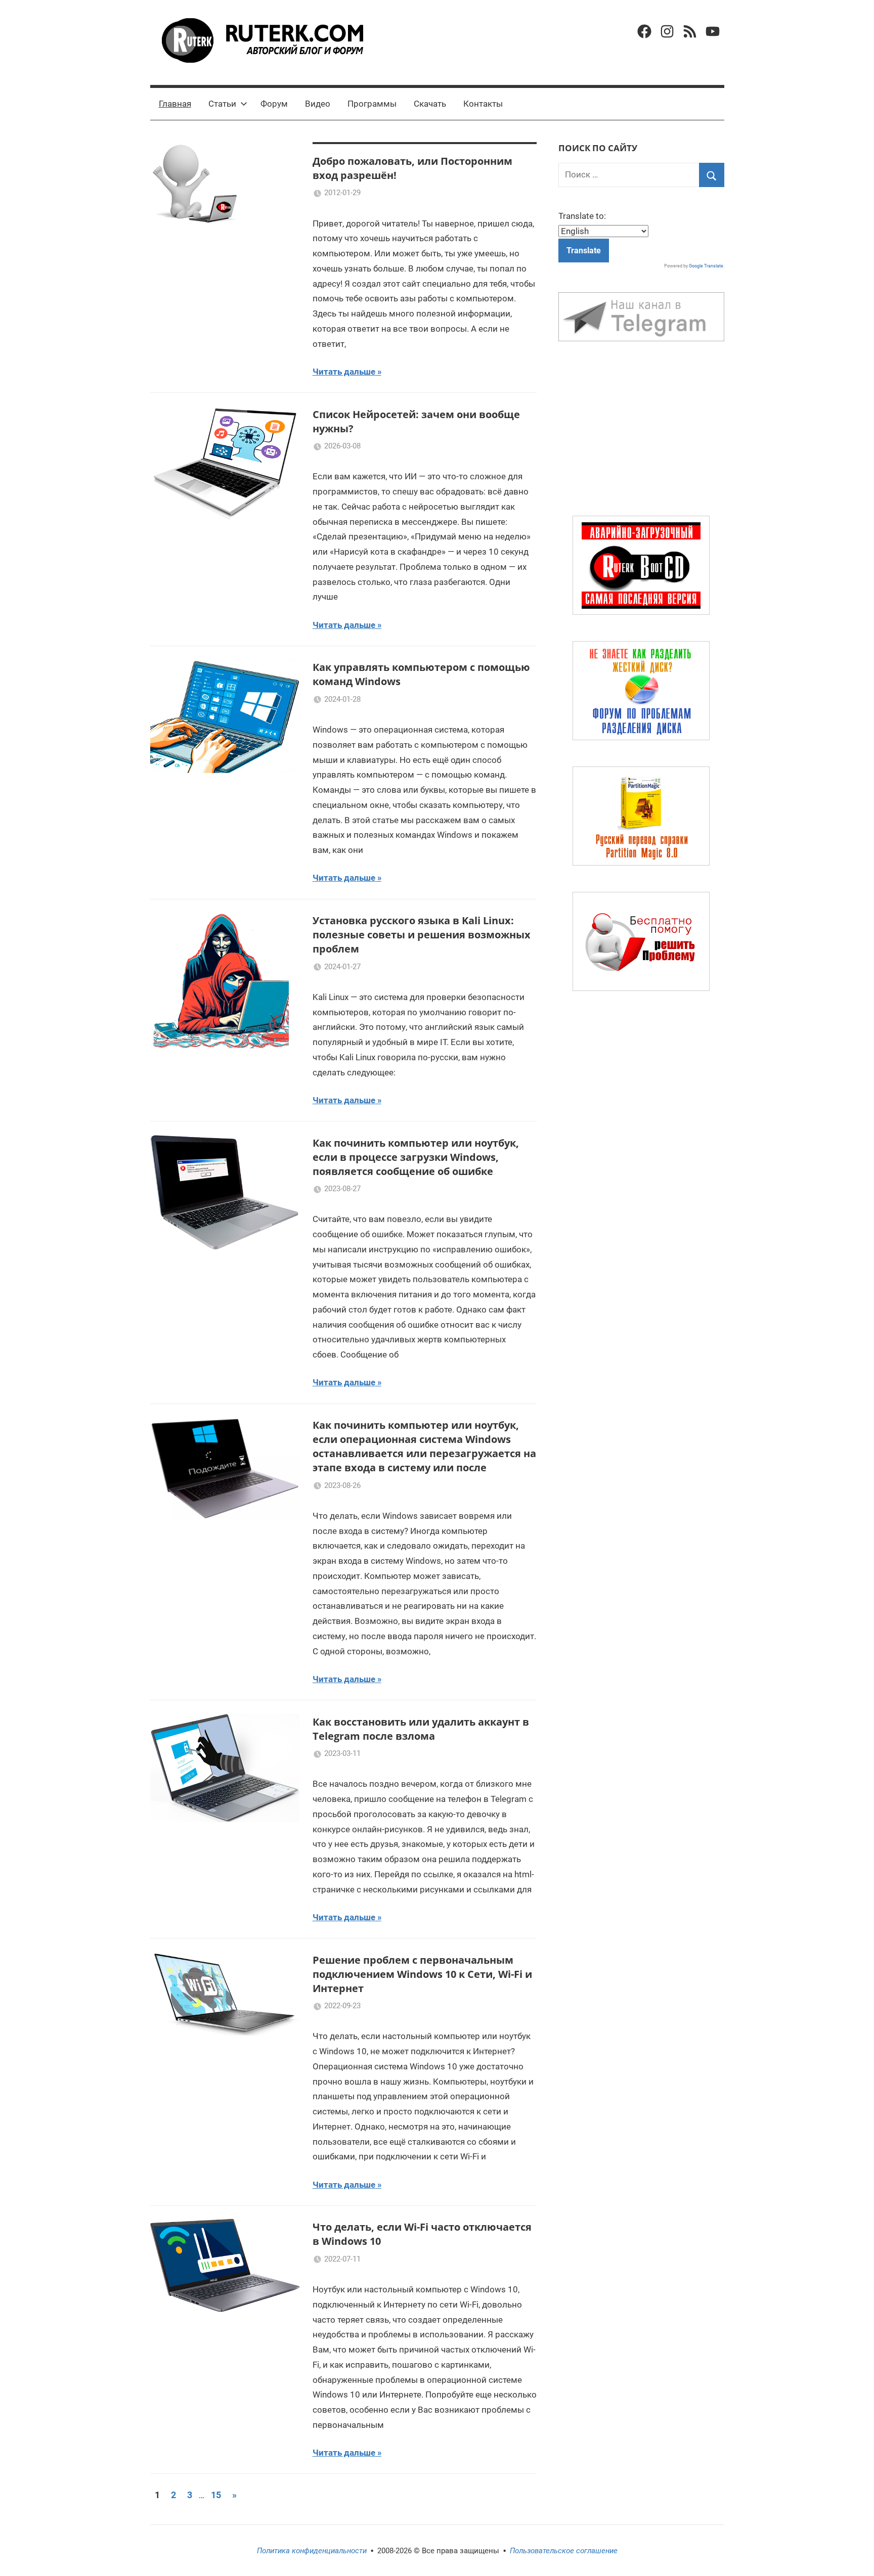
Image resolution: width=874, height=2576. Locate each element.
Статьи (222, 104)
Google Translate (706, 266)
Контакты (483, 104)
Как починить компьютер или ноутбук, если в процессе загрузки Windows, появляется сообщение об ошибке (416, 1157)
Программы (372, 104)
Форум (274, 104)
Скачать (430, 104)
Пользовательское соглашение (564, 2551)
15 (216, 2495)
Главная (175, 104)
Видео (318, 104)
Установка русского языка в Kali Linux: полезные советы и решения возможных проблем (422, 935)
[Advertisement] (641, 431)
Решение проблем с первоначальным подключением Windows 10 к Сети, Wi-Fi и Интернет (422, 1974)
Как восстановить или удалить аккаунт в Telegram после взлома (421, 1729)
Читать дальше (344, 372)
